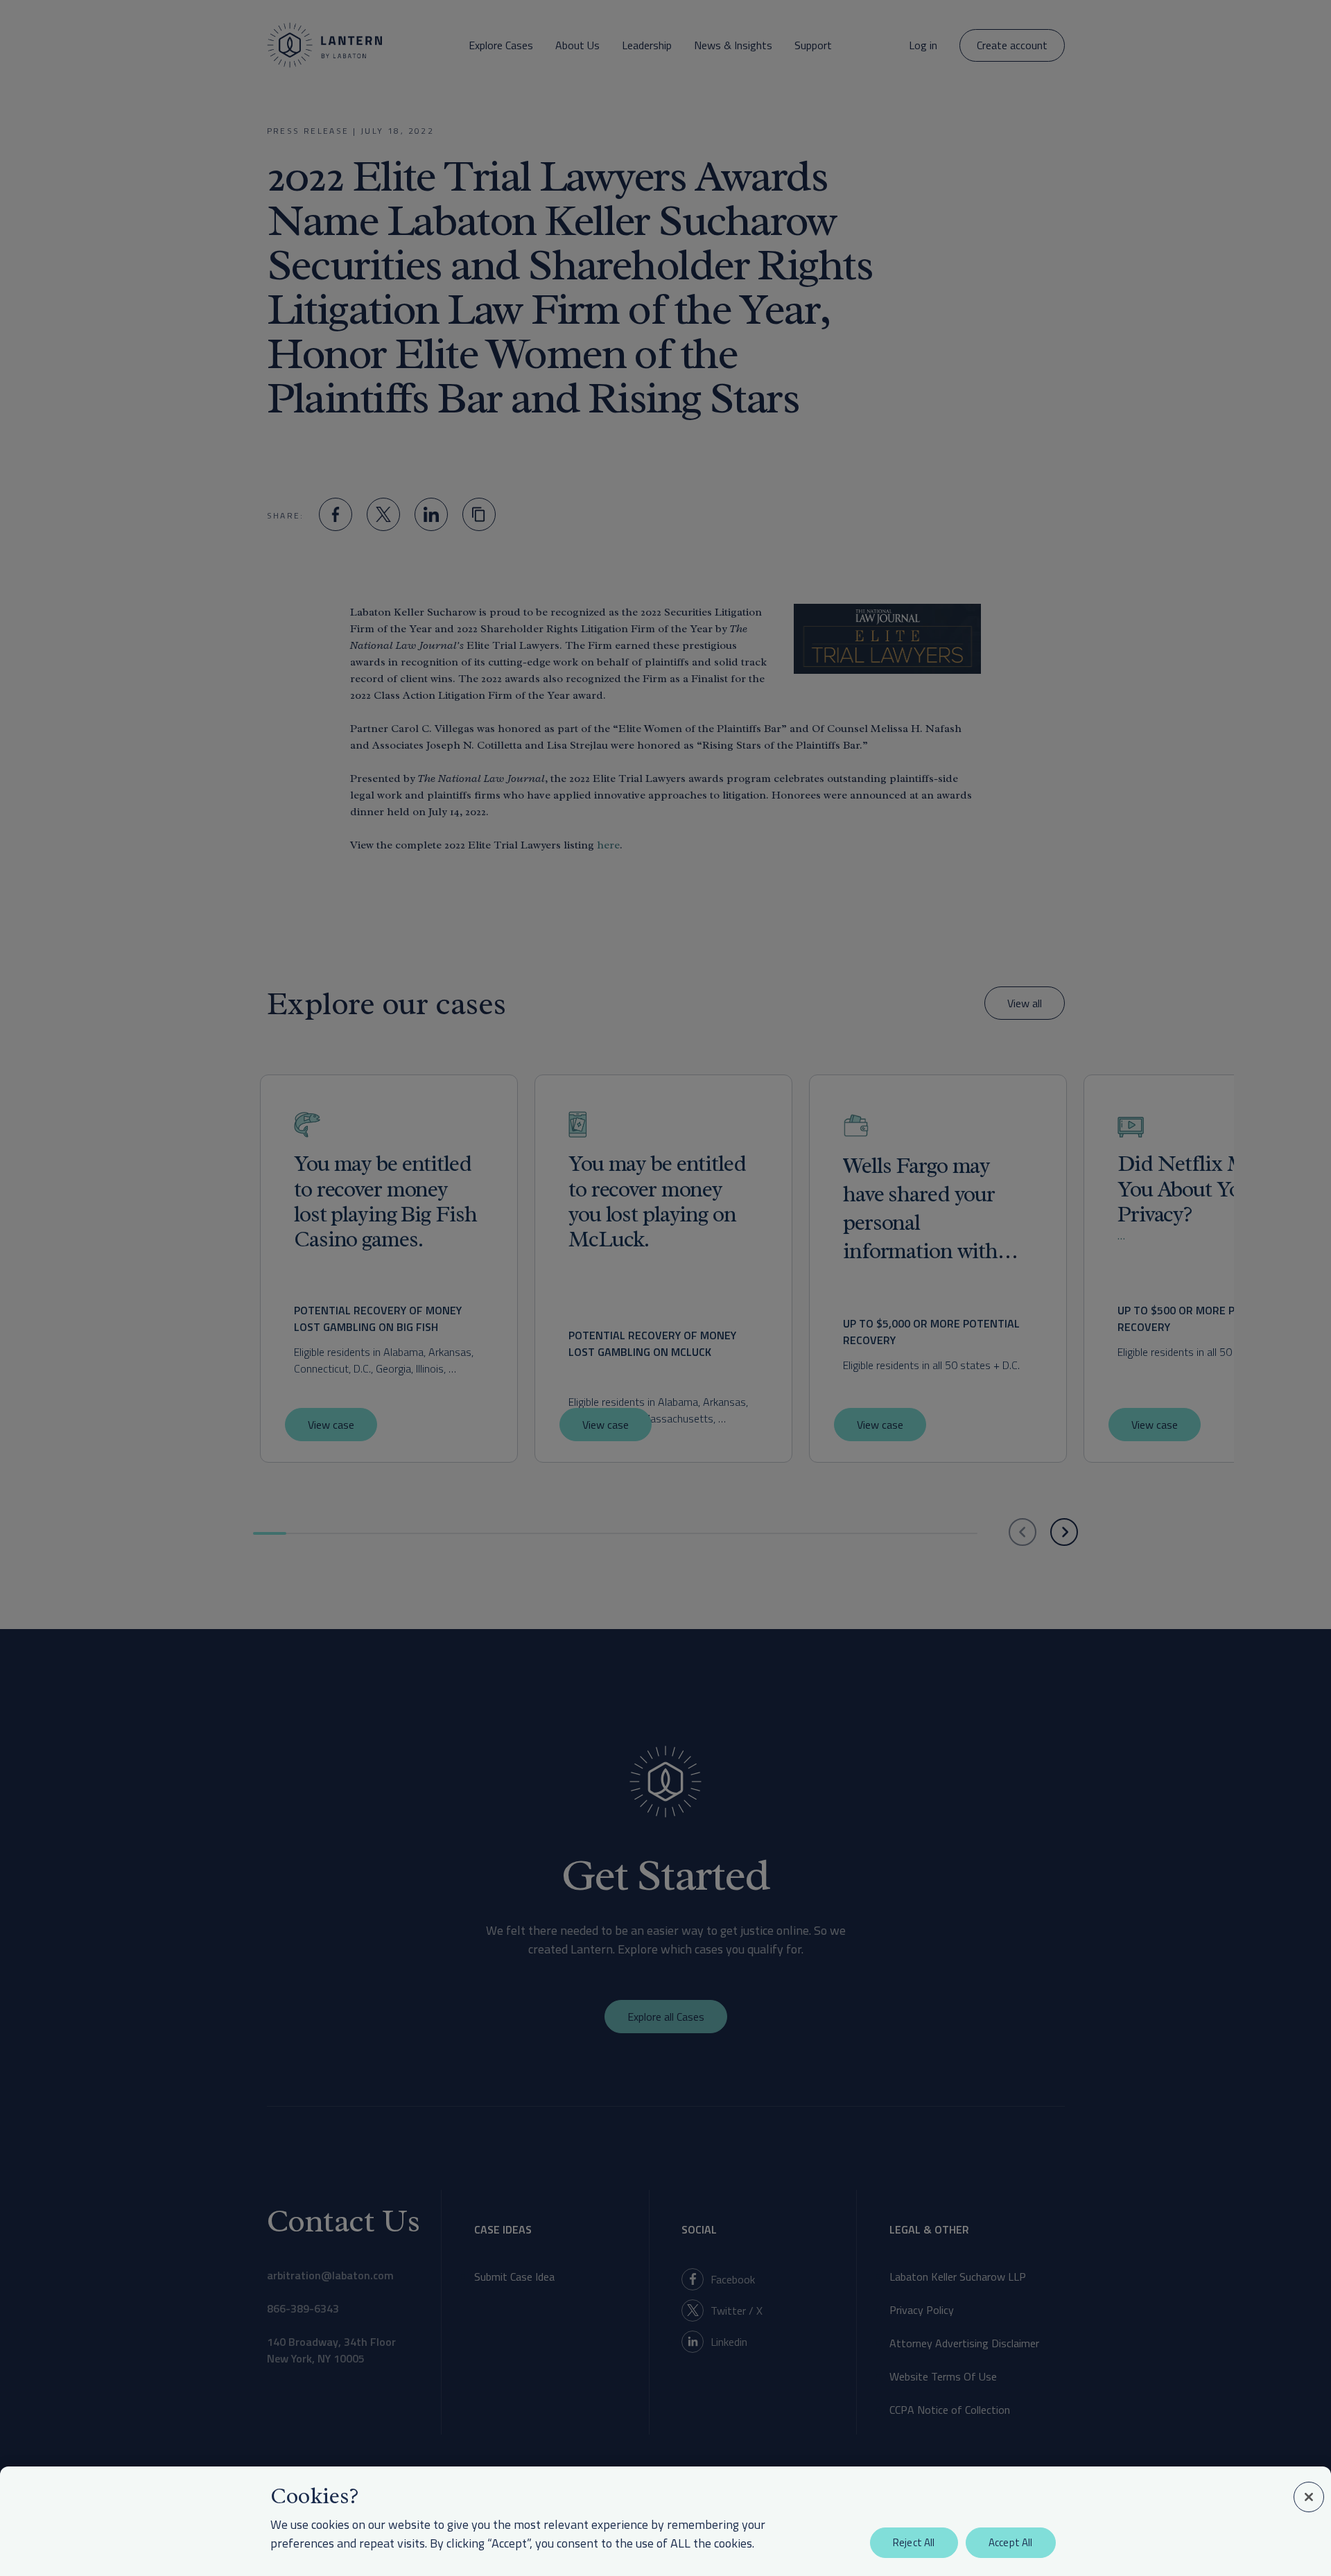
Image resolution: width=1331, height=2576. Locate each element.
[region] (665, 2521)
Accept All (1011, 2542)
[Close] (1309, 2497)
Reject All (914, 2542)
